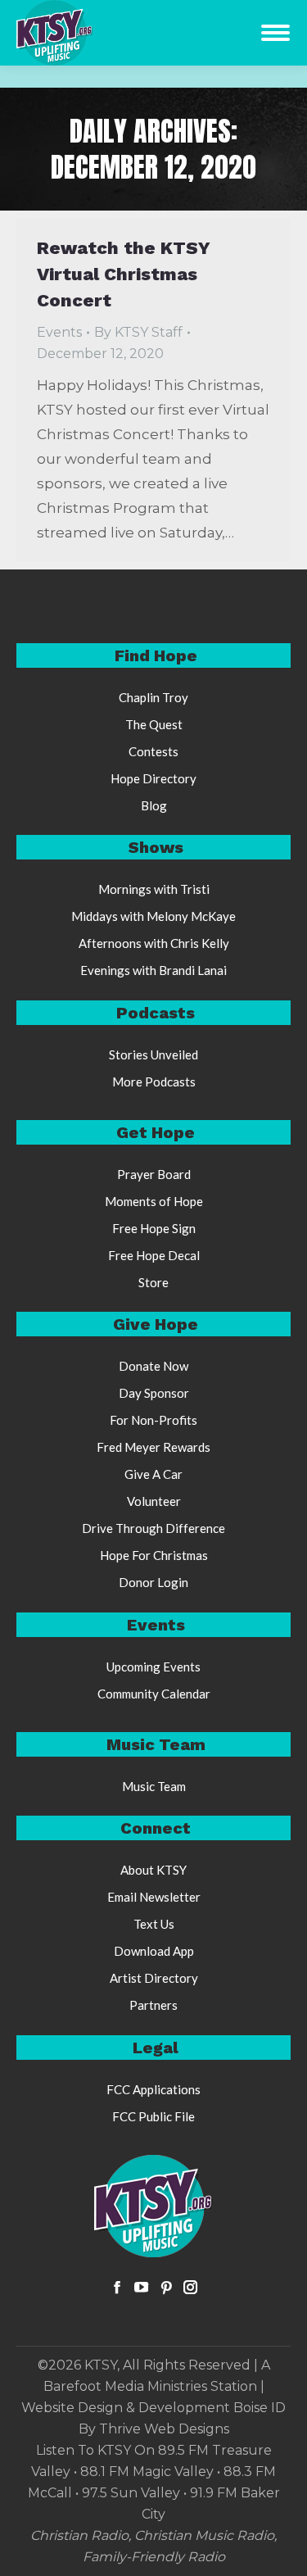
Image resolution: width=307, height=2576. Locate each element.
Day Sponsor (154, 1393)
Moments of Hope (154, 1201)
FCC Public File (153, 2116)
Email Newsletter (154, 1897)
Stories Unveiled (153, 1054)
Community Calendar (154, 1694)
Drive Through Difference (153, 1528)
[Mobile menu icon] (275, 33)
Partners (153, 2005)
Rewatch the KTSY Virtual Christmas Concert (123, 274)
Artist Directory (154, 1978)
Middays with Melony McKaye (153, 916)
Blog (154, 805)
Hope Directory (153, 778)
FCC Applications (153, 2089)
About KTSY (153, 1870)
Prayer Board (154, 1174)
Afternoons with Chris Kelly (154, 943)
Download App (154, 1951)
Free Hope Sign (154, 1228)
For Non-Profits (153, 1420)
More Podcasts (154, 1082)
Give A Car (153, 1474)
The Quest (154, 724)
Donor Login (153, 1582)
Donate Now (153, 1366)
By (138, 332)
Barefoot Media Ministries (125, 2386)
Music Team (154, 1786)
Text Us (154, 1924)
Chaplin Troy (153, 697)
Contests (153, 751)
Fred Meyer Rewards (153, 1447)
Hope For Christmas (154, 1555)
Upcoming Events (153, 1667)
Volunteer (154, 1501)
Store (153, 1282)
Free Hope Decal (154, 1255)
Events (59, 332)
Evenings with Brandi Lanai (153, 970)
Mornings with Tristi (154, 889)
